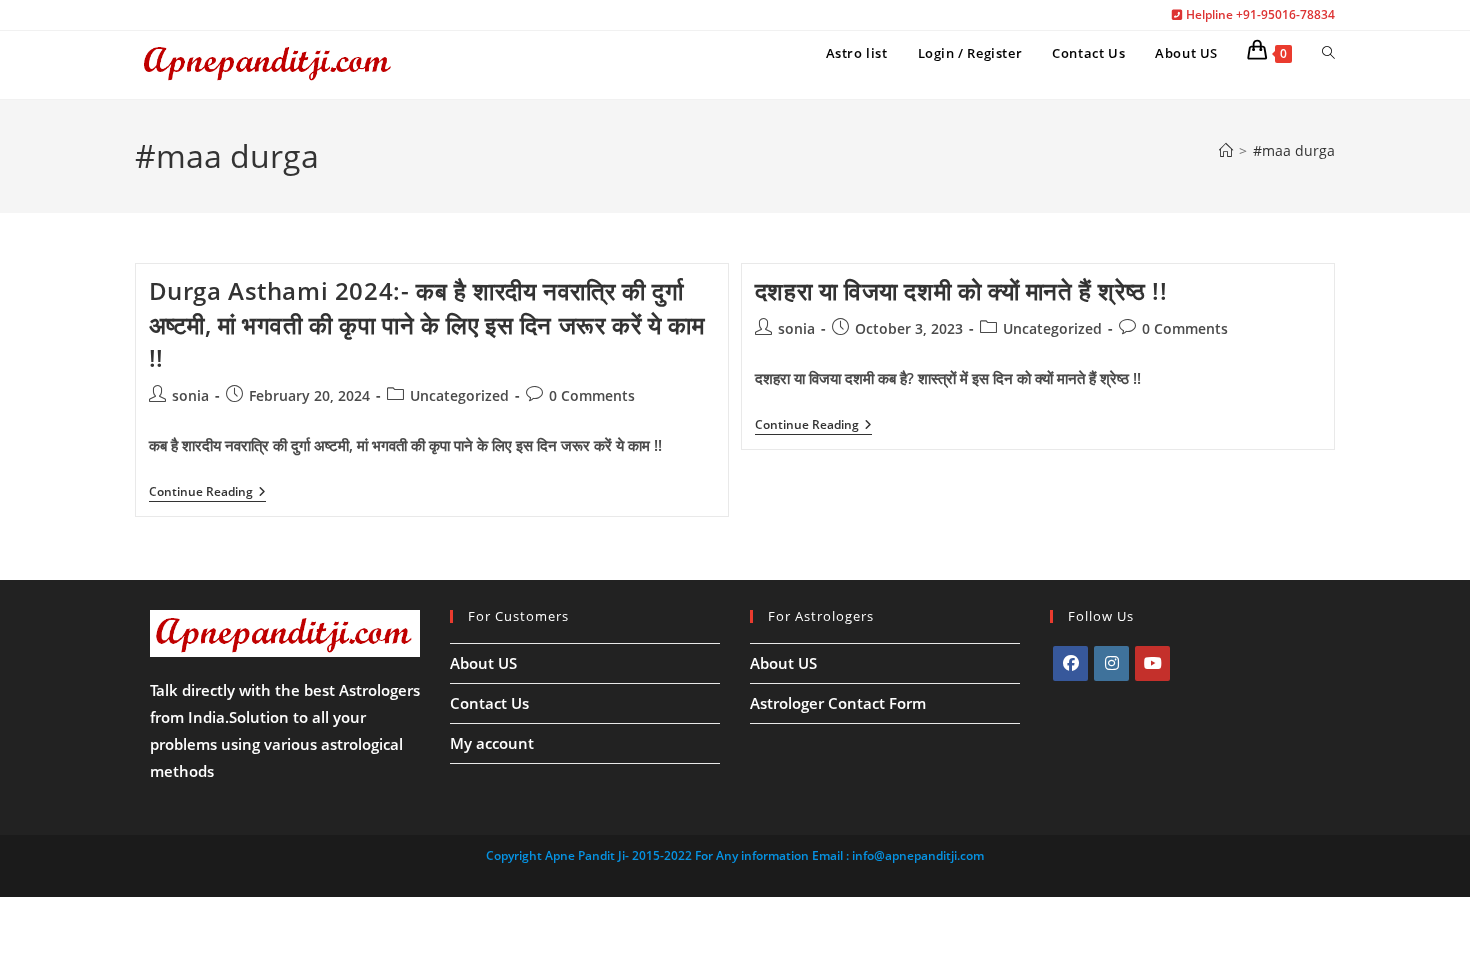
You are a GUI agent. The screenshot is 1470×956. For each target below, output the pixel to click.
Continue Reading (207, 493)
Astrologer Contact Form (838, 703)
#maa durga (1294, 150)
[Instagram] (1111, 663)
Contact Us (489, 703)
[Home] (1226, 150)
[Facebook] (1070, 663)
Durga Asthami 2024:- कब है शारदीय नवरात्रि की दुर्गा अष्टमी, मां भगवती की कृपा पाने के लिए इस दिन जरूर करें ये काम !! (427, 324)
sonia (190, 395)
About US (483, 663)
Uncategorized (459, 395)
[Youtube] (1152, 663)
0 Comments (592, 395)
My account (492, 743)
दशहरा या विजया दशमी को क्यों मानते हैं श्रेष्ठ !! (961, 290)
